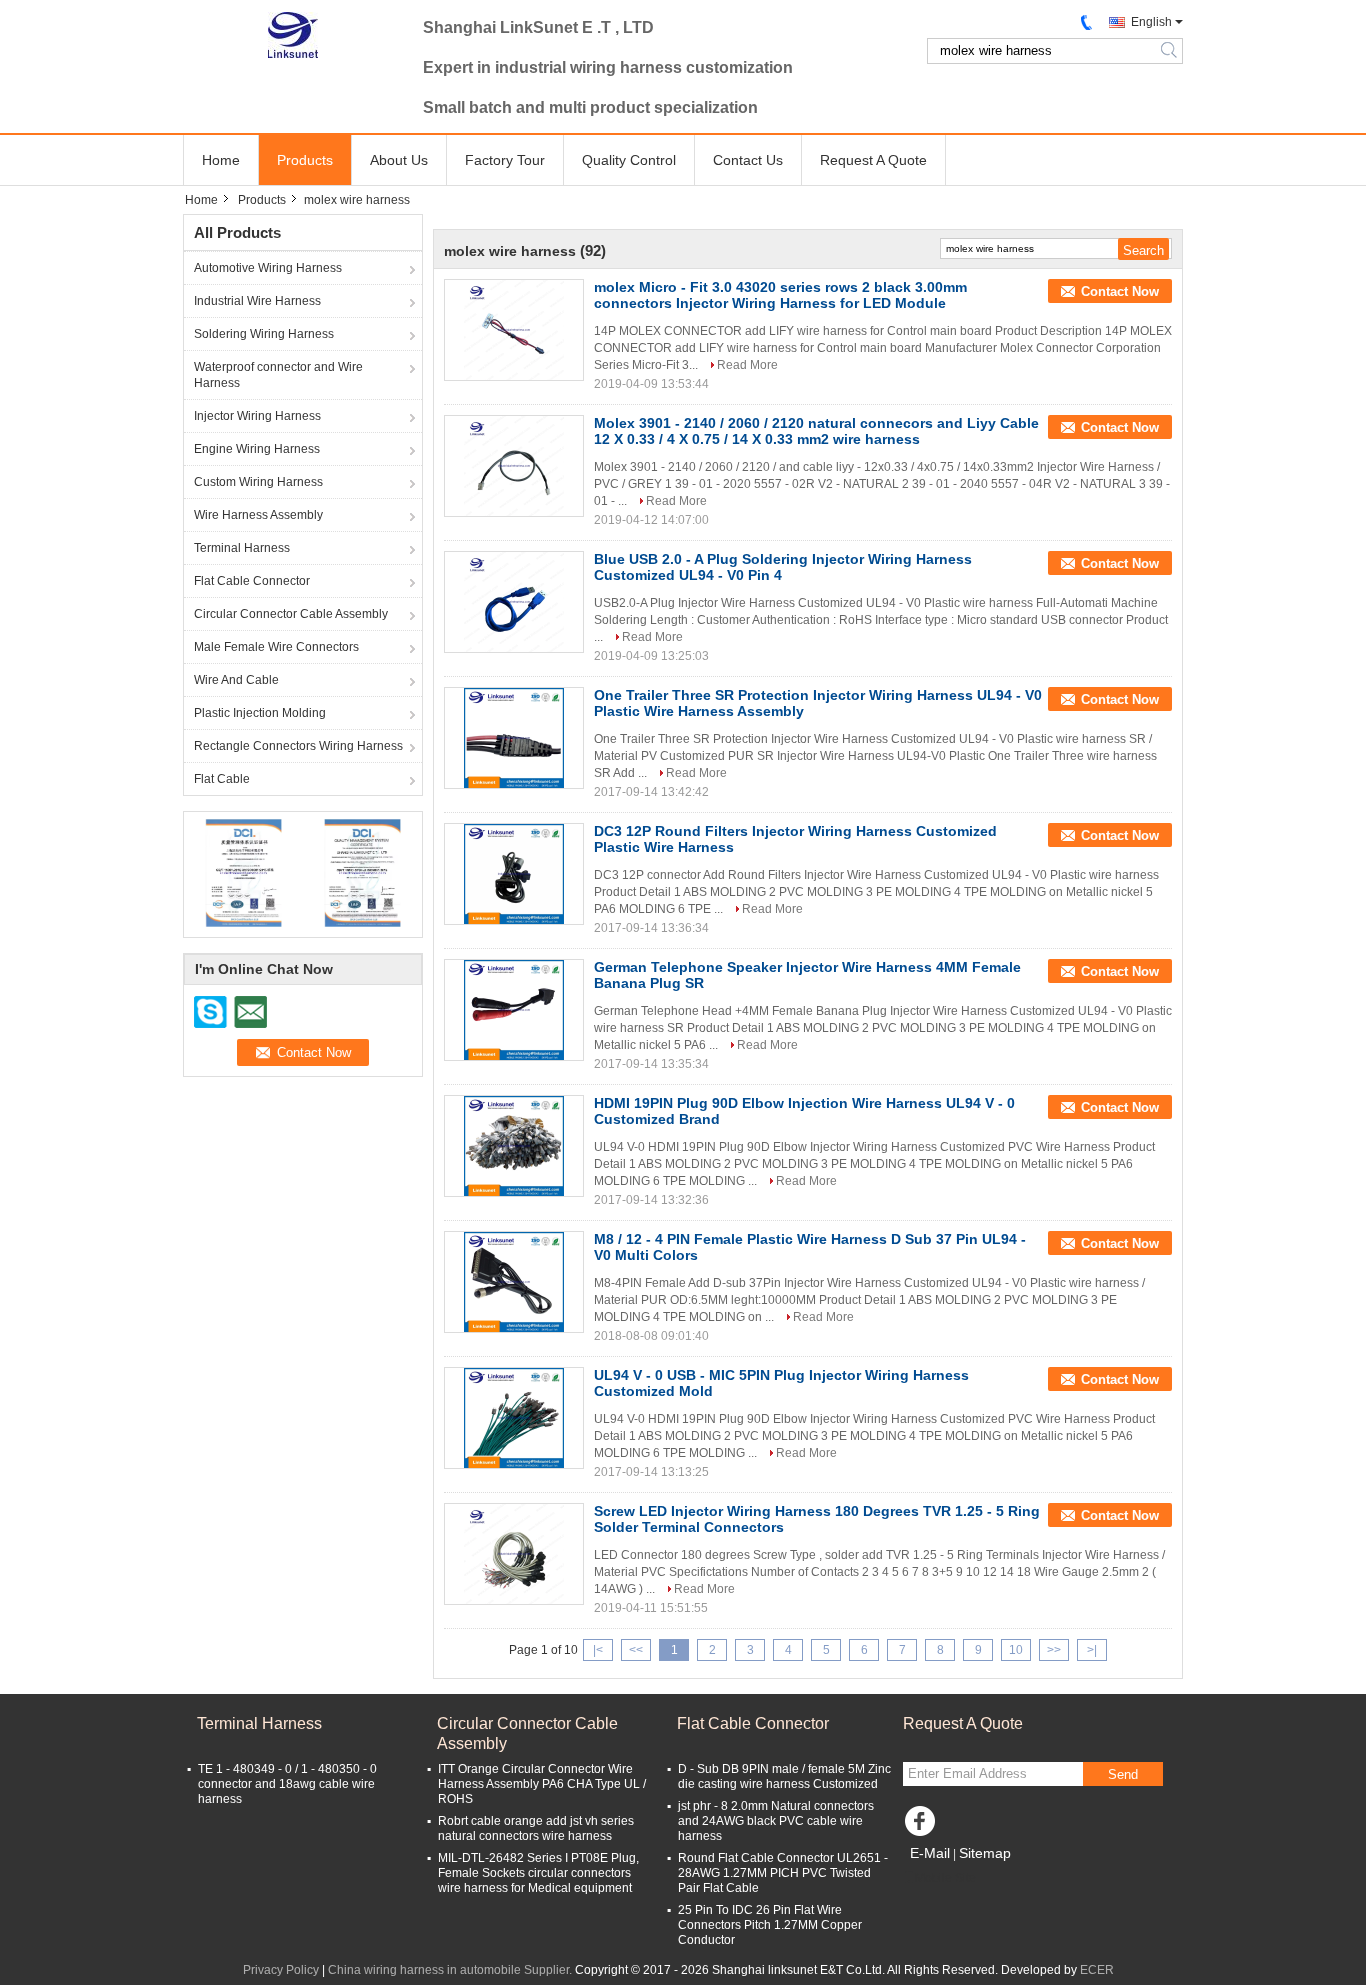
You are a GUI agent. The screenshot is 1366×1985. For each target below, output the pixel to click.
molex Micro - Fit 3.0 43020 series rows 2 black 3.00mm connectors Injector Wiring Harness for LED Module (780, 295)
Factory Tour (505, 160)
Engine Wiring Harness (257, 449)
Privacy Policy (281, 1970)
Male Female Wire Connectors (276, 647)
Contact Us (748, 160)
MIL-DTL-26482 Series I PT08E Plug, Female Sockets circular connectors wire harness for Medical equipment (538, 1873)
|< (598, 1650)
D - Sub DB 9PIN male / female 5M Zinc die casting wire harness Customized (784, 1776)
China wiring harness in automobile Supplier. (451, 1970)
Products (305, 160)
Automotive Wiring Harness (268, 268)
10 (1016, 1650)
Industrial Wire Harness (257, 301)
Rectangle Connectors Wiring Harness (298, 746)
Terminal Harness (242, 548)
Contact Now (1120, 291)
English (1151, 22)
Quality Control (629, 160)
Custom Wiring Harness (258, 482)
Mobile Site (945, 1878)
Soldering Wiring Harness (264, 334)
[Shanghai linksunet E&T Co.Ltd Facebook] (923, 1826)
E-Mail (930, 1853)
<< (636, 1650)
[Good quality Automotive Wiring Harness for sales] (243, 872)
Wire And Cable (236, 680)
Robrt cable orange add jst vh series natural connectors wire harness (536, 1828)
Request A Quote (873, 160)
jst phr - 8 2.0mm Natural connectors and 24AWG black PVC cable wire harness (776, 1821)
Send (1123, 1774)
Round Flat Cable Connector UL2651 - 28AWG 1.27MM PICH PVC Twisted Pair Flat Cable (783, 1873)
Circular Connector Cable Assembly (291, 614)
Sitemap (985, 1853)
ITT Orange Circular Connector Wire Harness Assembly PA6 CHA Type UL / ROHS (542, 1784)
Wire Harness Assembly (258, 515)
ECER (1097, 1970)
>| (1092, 1650)
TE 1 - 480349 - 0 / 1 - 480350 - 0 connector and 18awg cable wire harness (287, 1784)
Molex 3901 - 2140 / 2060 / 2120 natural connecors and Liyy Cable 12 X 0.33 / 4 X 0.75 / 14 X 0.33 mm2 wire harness (816, 431)
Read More (747, 365)
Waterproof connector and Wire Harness (278, 375)
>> (1054, 1650)
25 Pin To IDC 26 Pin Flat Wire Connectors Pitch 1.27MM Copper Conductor (770, 1925)
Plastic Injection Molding (260, 713)
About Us (399, 160)
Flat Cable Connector (252, 581)
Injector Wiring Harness (257, 416)
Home (221, 160)
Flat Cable (222, 779)
